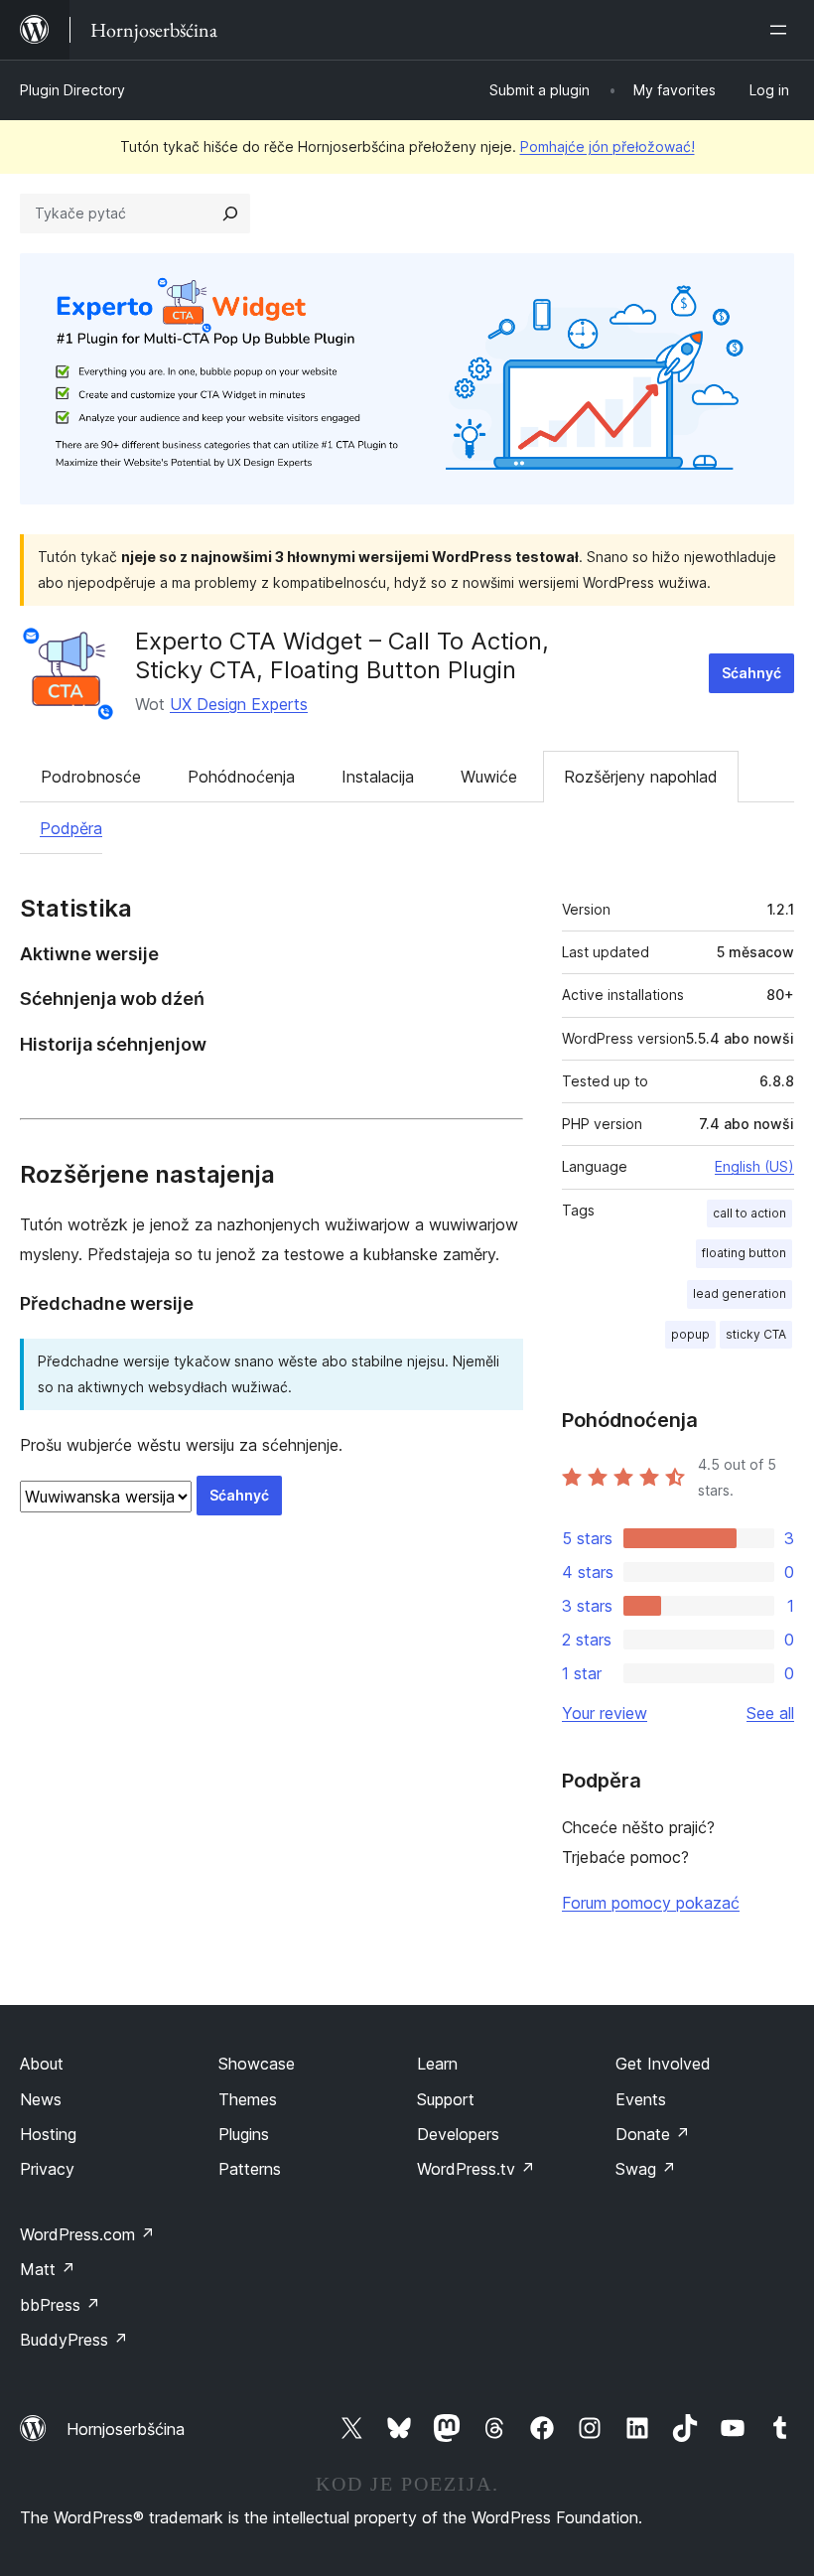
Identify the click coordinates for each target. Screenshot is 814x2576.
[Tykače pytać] (230, 214)
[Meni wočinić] (782, 30)
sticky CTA (756, 1334)
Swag (646, 2169)
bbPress (60, 2305)
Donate (653, 2134)
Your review (605, 1713)
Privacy (47, 2169)
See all (770, 1713)
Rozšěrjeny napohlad (641, 777)
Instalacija (378, 777)
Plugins (244, 2134)
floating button (744, 1253)
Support (446, 2099)
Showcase (257, 2064)
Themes (248, 2099)
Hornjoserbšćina (126, 2429)
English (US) (754, 1166)
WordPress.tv (476, 2169)
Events (641, 2099)
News (41, 2099)
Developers (458, 2134)
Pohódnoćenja (241, 777)
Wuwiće (489, 777)
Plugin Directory (72, 90)
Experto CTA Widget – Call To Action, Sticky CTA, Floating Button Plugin (342, 655)
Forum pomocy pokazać (651, 1903)
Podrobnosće (91, 777)
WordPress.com (87, 2234)
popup (690, 1334)
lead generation (740, 1293)
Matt (48, 2269)
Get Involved (663, 2064)
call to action (749, 1213)
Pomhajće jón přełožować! (608, 146)
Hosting (48, 2134)
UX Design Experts (239, 704)
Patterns (250, 2169)
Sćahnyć (751, 673)
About (42, 2064)
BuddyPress (74, 2340)
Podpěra (71, 828)
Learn (437, 2064)
